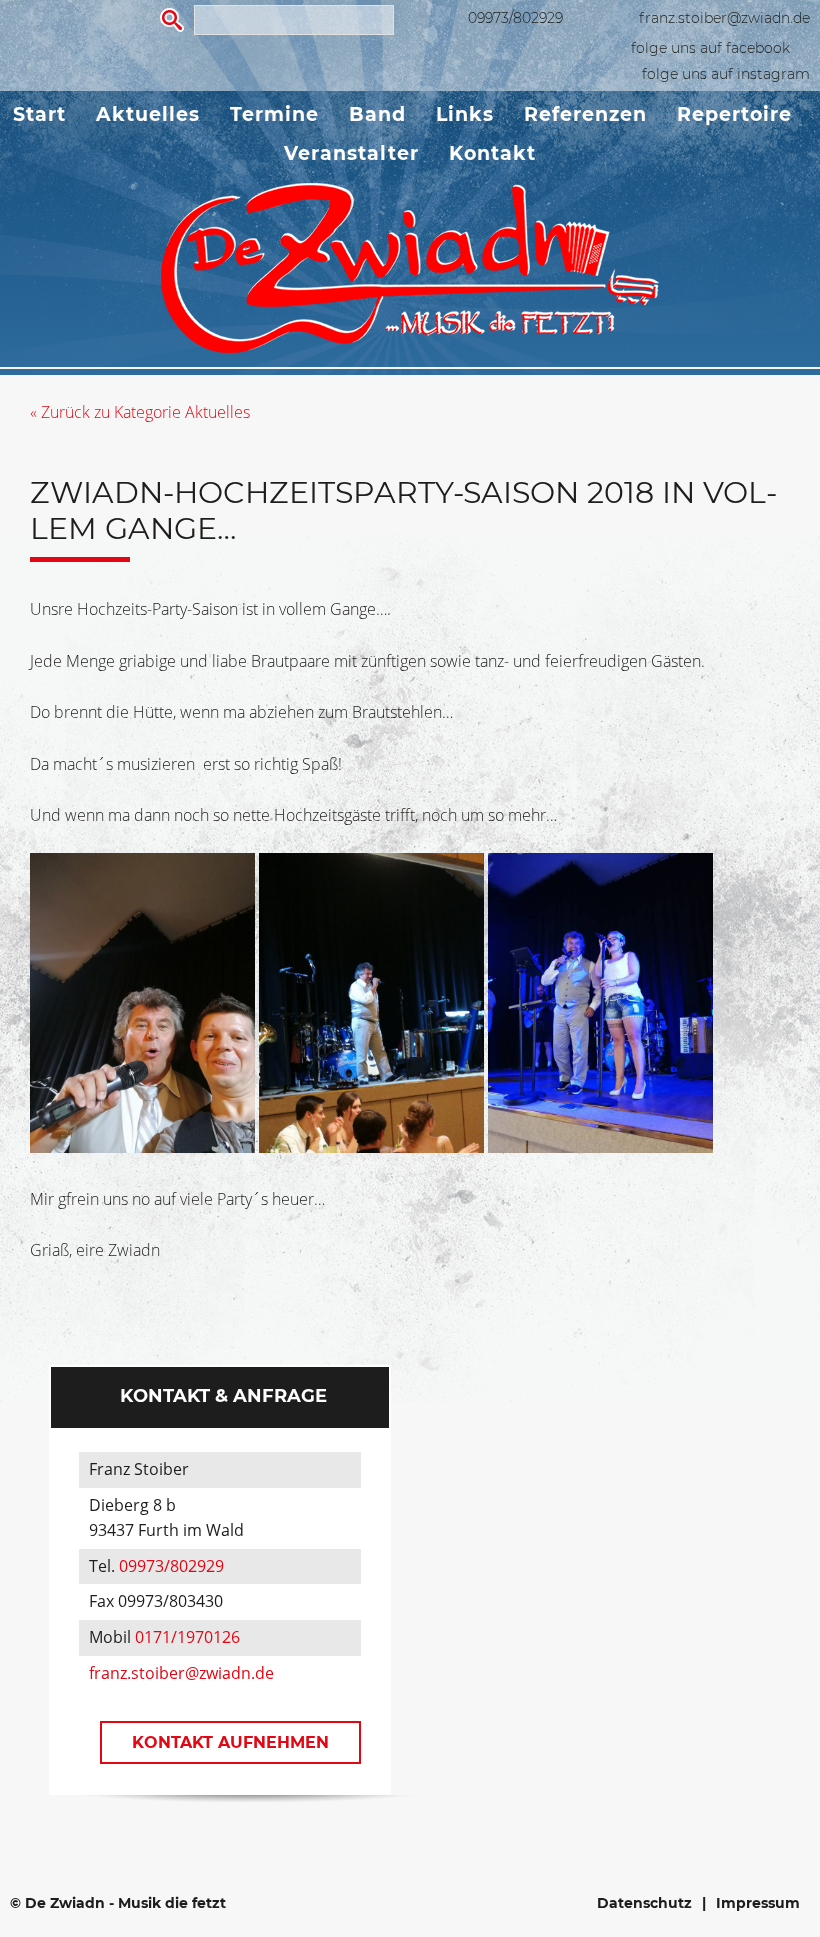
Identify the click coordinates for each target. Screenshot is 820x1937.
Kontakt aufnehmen (230, 1742)
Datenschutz (644, 1903)
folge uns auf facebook (710, 48)
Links (465, 114)
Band (377, 114)
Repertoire (734, 114)
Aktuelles (148, 114)
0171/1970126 (187, 1637)
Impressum (758, 1903)
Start (39, 114)
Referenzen (585, 114)
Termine (274, 114)
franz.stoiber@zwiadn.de (724, 18)
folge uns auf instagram (726, 74)
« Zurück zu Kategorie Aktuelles (140, 412)
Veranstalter (351, 153)
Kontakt (492, 153)
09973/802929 (515, 18)
